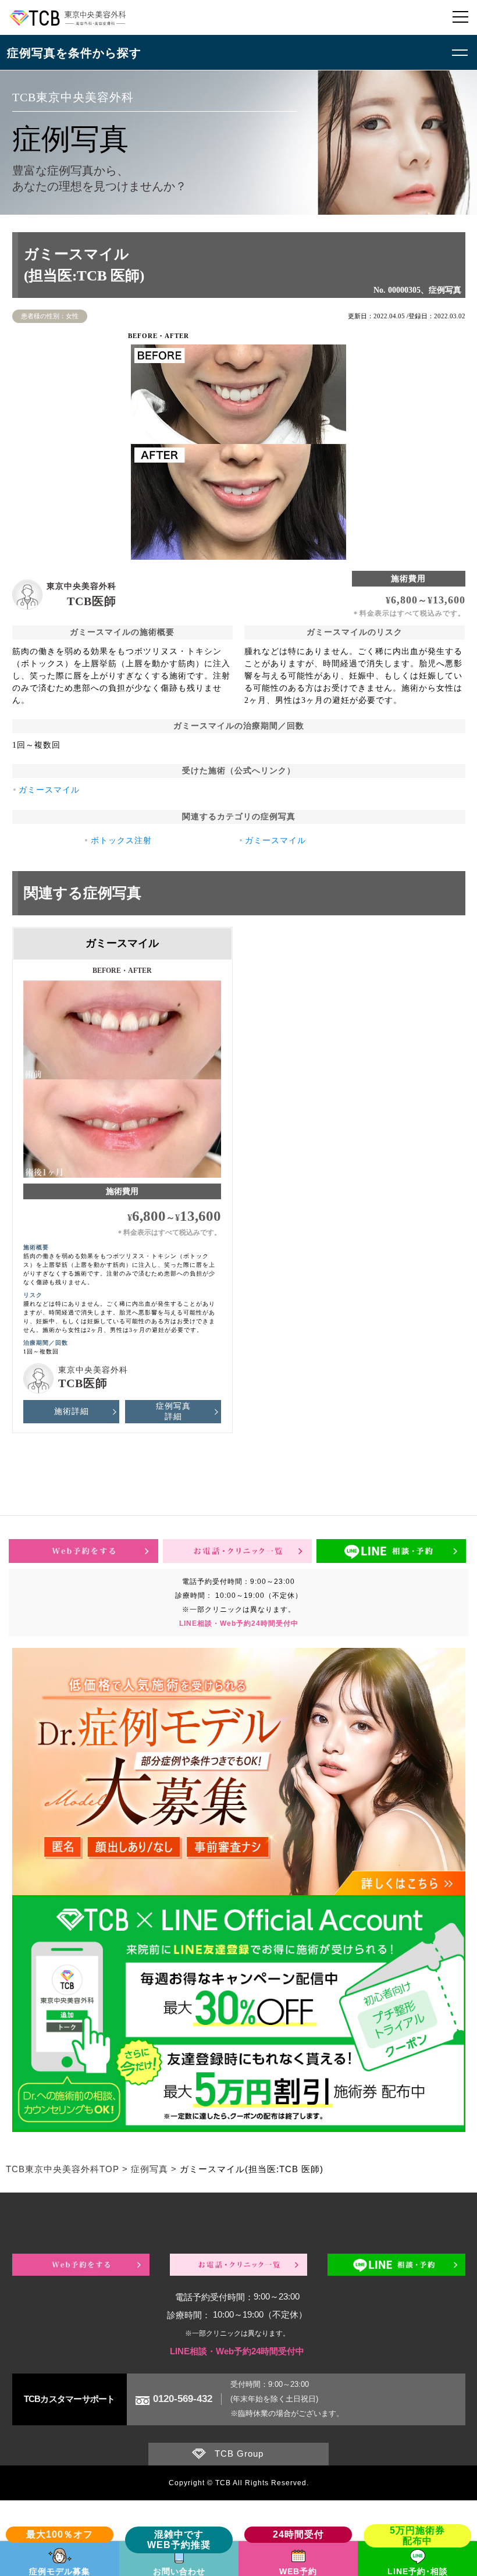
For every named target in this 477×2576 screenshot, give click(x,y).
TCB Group (239, 2454)
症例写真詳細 (173, 1411)
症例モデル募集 (60, 2571)
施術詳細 (72, 1411)
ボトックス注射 (121, 841)
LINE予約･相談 (418, 2571)
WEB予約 (298, 2571)
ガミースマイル (49, 790)
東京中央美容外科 (81, 586)
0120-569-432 (183, 2399)
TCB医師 (92, 601)
